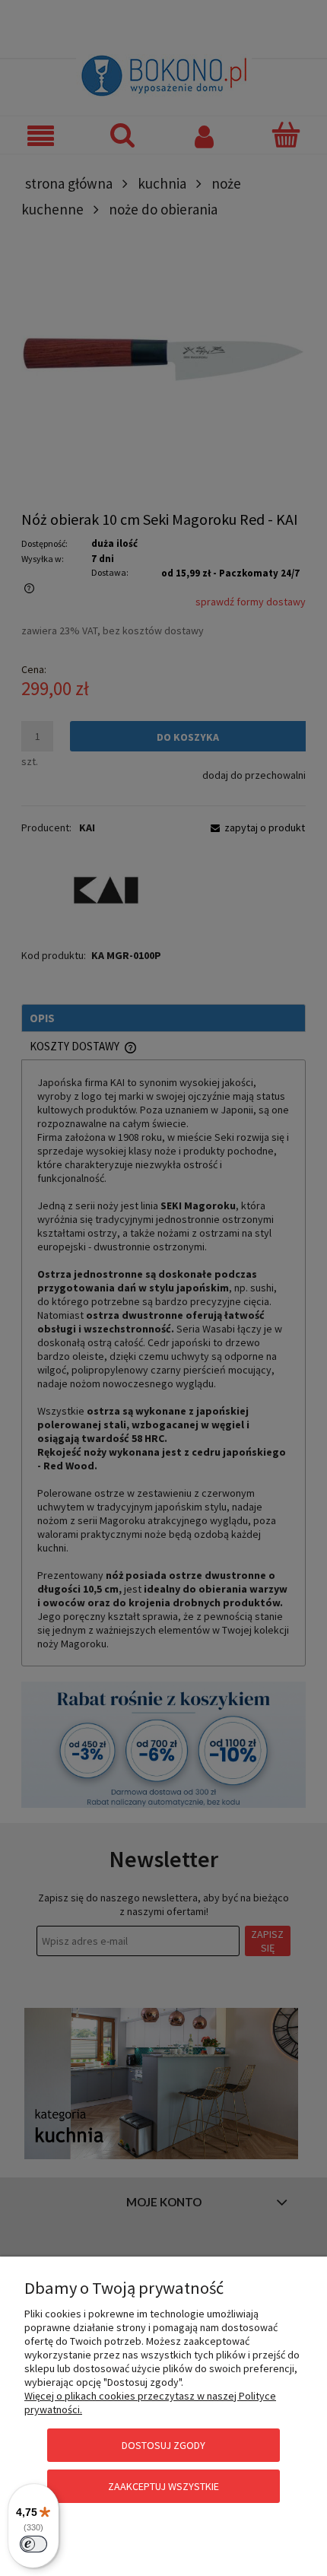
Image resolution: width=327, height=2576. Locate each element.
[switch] (33, 2544)
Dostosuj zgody (163, 2445)
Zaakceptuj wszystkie (163, 2486)
